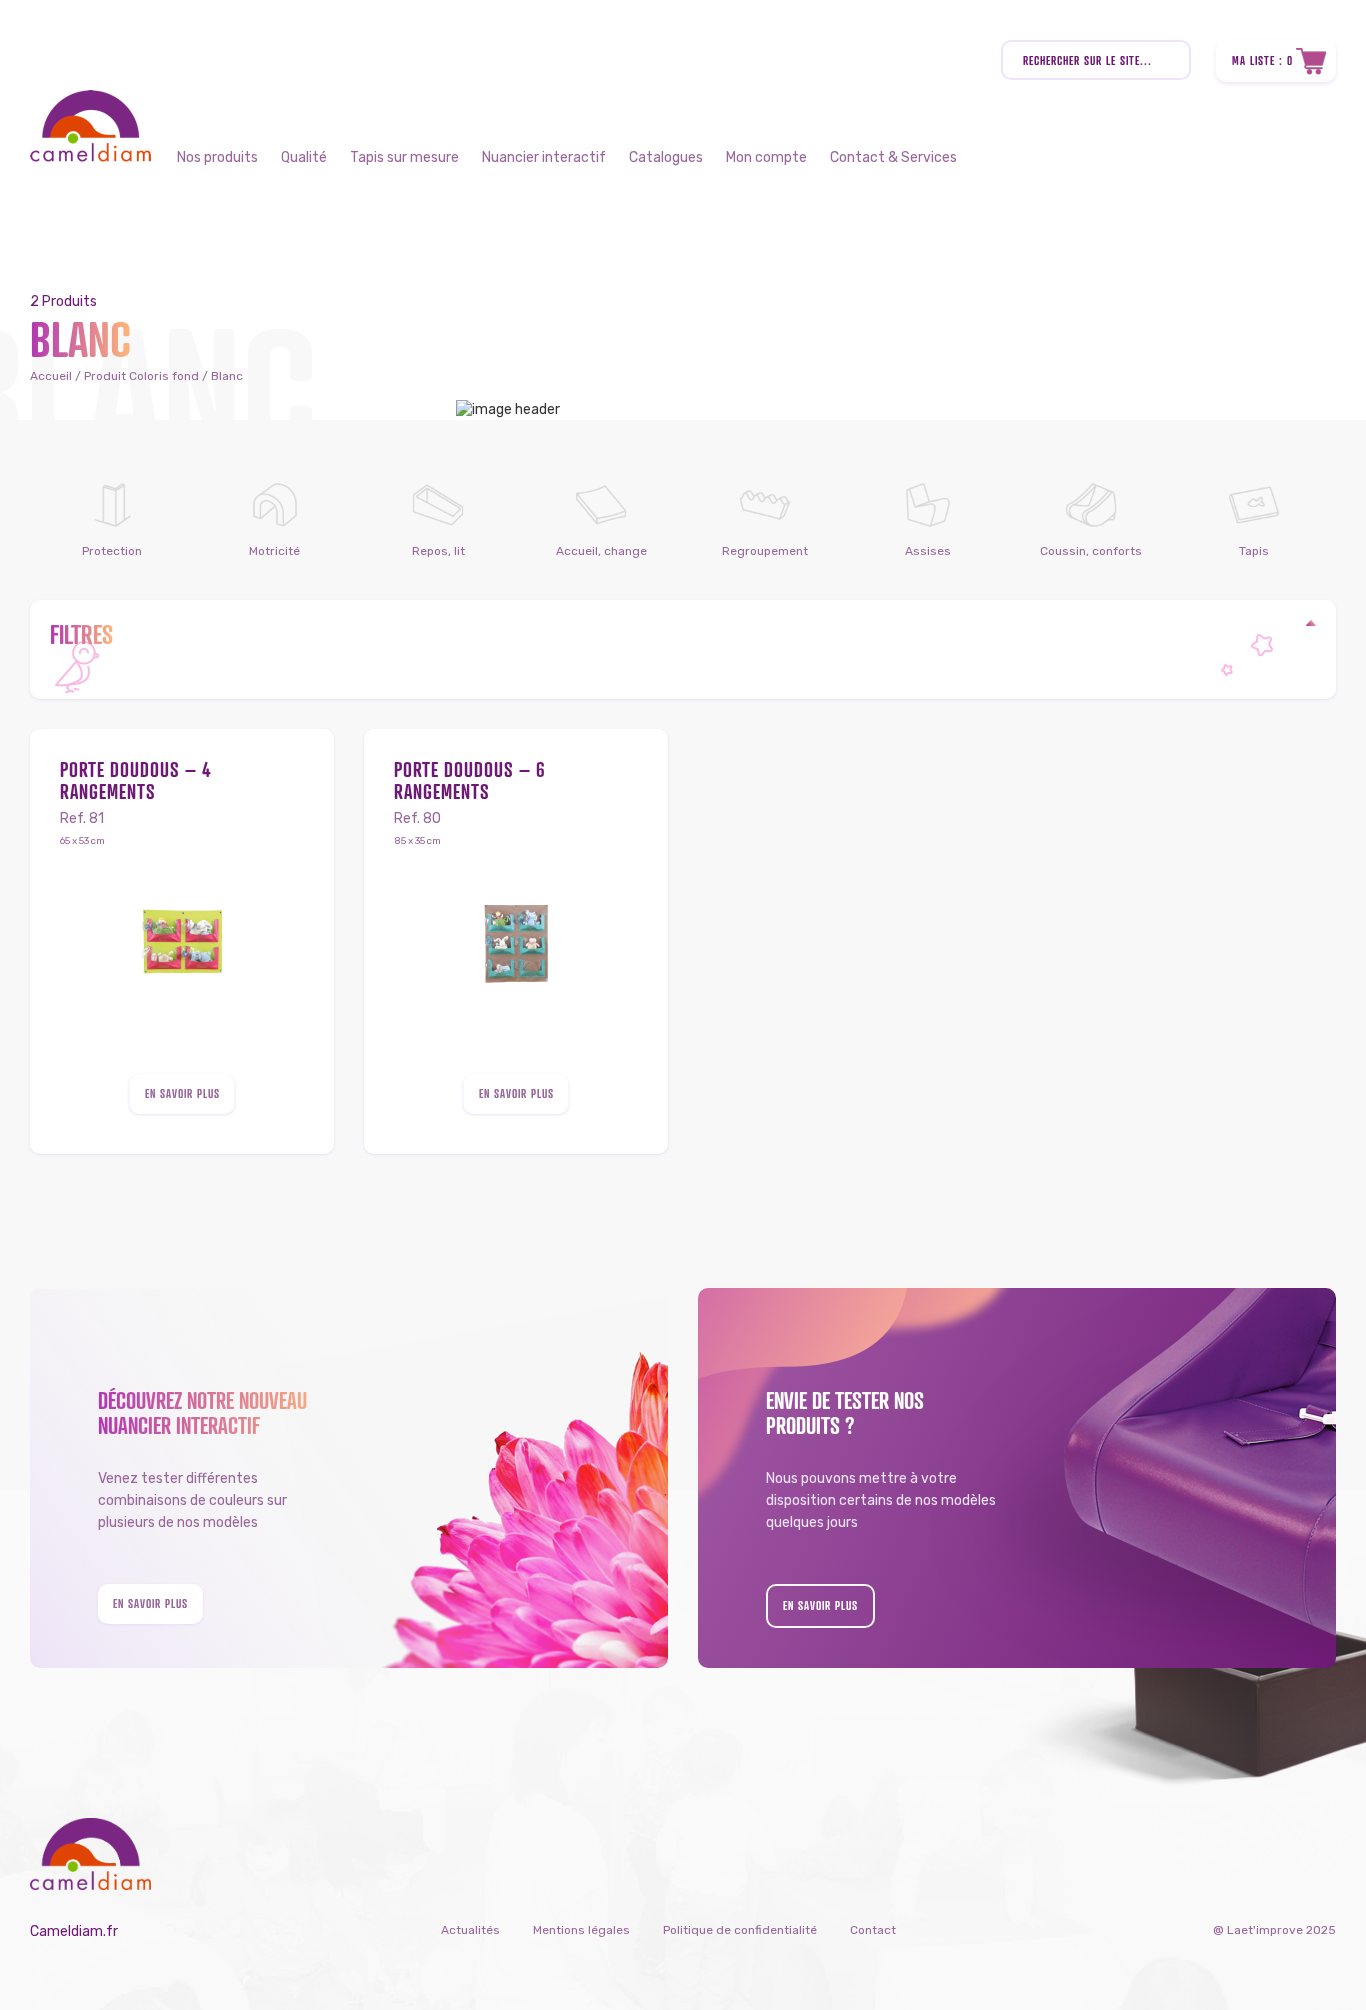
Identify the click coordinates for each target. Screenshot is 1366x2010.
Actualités (470, 1930)
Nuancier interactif (544, 157)
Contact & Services (893, 157)
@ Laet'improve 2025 (1274, 1930)
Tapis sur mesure (404, 157)
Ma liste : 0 (1262, 60)
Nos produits (217, 157)
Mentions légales (581, 1930)
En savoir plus (182, 1093)
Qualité (304, 157)
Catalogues (666, 157)
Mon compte (766, 157)
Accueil (51, 376)
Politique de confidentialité (740, 1930)
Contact (873, 1930)
